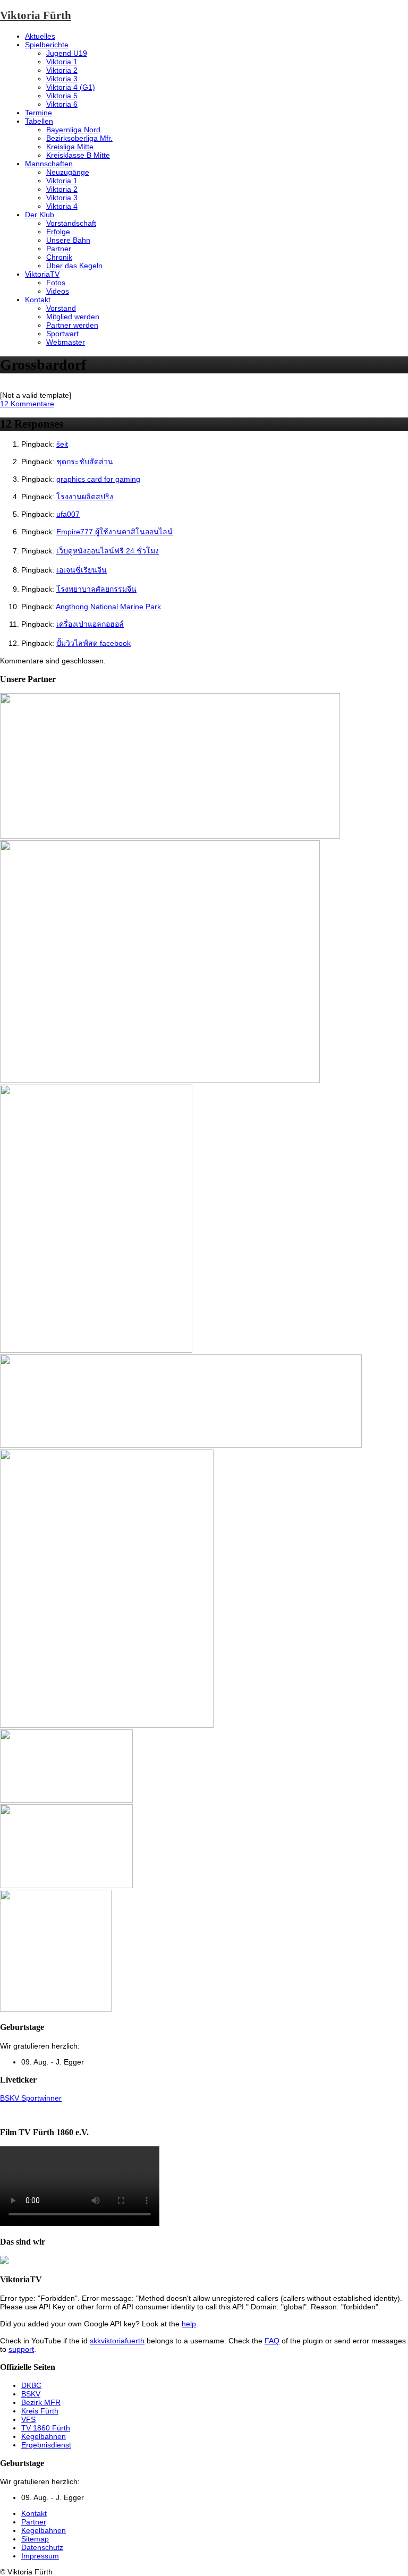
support (21, 2349)
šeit (62, 444)
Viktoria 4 (62, 206)
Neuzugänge (68, 172)
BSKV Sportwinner (31, 2098)
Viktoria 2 (62, 70)
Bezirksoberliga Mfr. (79, 138)
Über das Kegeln (74, 266)
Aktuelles (40, 36)
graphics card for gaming (98, 479)
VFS (28, 2419)
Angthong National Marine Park (108, 607)
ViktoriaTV (42, 274)
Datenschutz (42, 2547)
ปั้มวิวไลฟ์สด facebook (93, 643)
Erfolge (58, 232)
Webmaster (66, 342)
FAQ (272, 2341)
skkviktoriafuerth (117, 2341)
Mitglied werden (73, 317)
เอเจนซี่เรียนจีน (82, 570)
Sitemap (35, 2539)
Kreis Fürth (40, 2411)
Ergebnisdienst (46, 2445)
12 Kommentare (27, 404)
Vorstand (61, 308)
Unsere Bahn (68, 240)
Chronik (59, 257)
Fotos (56, 283)
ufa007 (68, 514)
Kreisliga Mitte (70, 147)
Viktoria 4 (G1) (71, 87)
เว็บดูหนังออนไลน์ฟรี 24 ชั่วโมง (108, 551)
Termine (39, 113)
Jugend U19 (67, 53)
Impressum (40, 2556)
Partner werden (72, 325)
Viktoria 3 (62, 79)
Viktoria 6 (62, 104)
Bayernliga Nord (73, 130)
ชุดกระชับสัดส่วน (85, 462)
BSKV (31, 2394)
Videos (58, 291)
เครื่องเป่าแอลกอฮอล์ (90, 624)
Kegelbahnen (44, 2436)
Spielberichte (47, 45)
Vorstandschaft (71, 223)
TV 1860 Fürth (46, 2428)
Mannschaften (49, 164)
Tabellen (39, 121)
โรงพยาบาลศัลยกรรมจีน (96, 589)
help (189, 2324)
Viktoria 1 (62, 62)
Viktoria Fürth (36, 15)
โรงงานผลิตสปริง (85, 497)
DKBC (31, 2385)
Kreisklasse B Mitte (78, 155)
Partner (59, 249)
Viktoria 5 (62, 96)
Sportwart (62, 334)
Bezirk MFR (41, 2402)
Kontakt (38, 300)
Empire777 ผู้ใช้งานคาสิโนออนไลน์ (114, 532)
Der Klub (40, 215)
